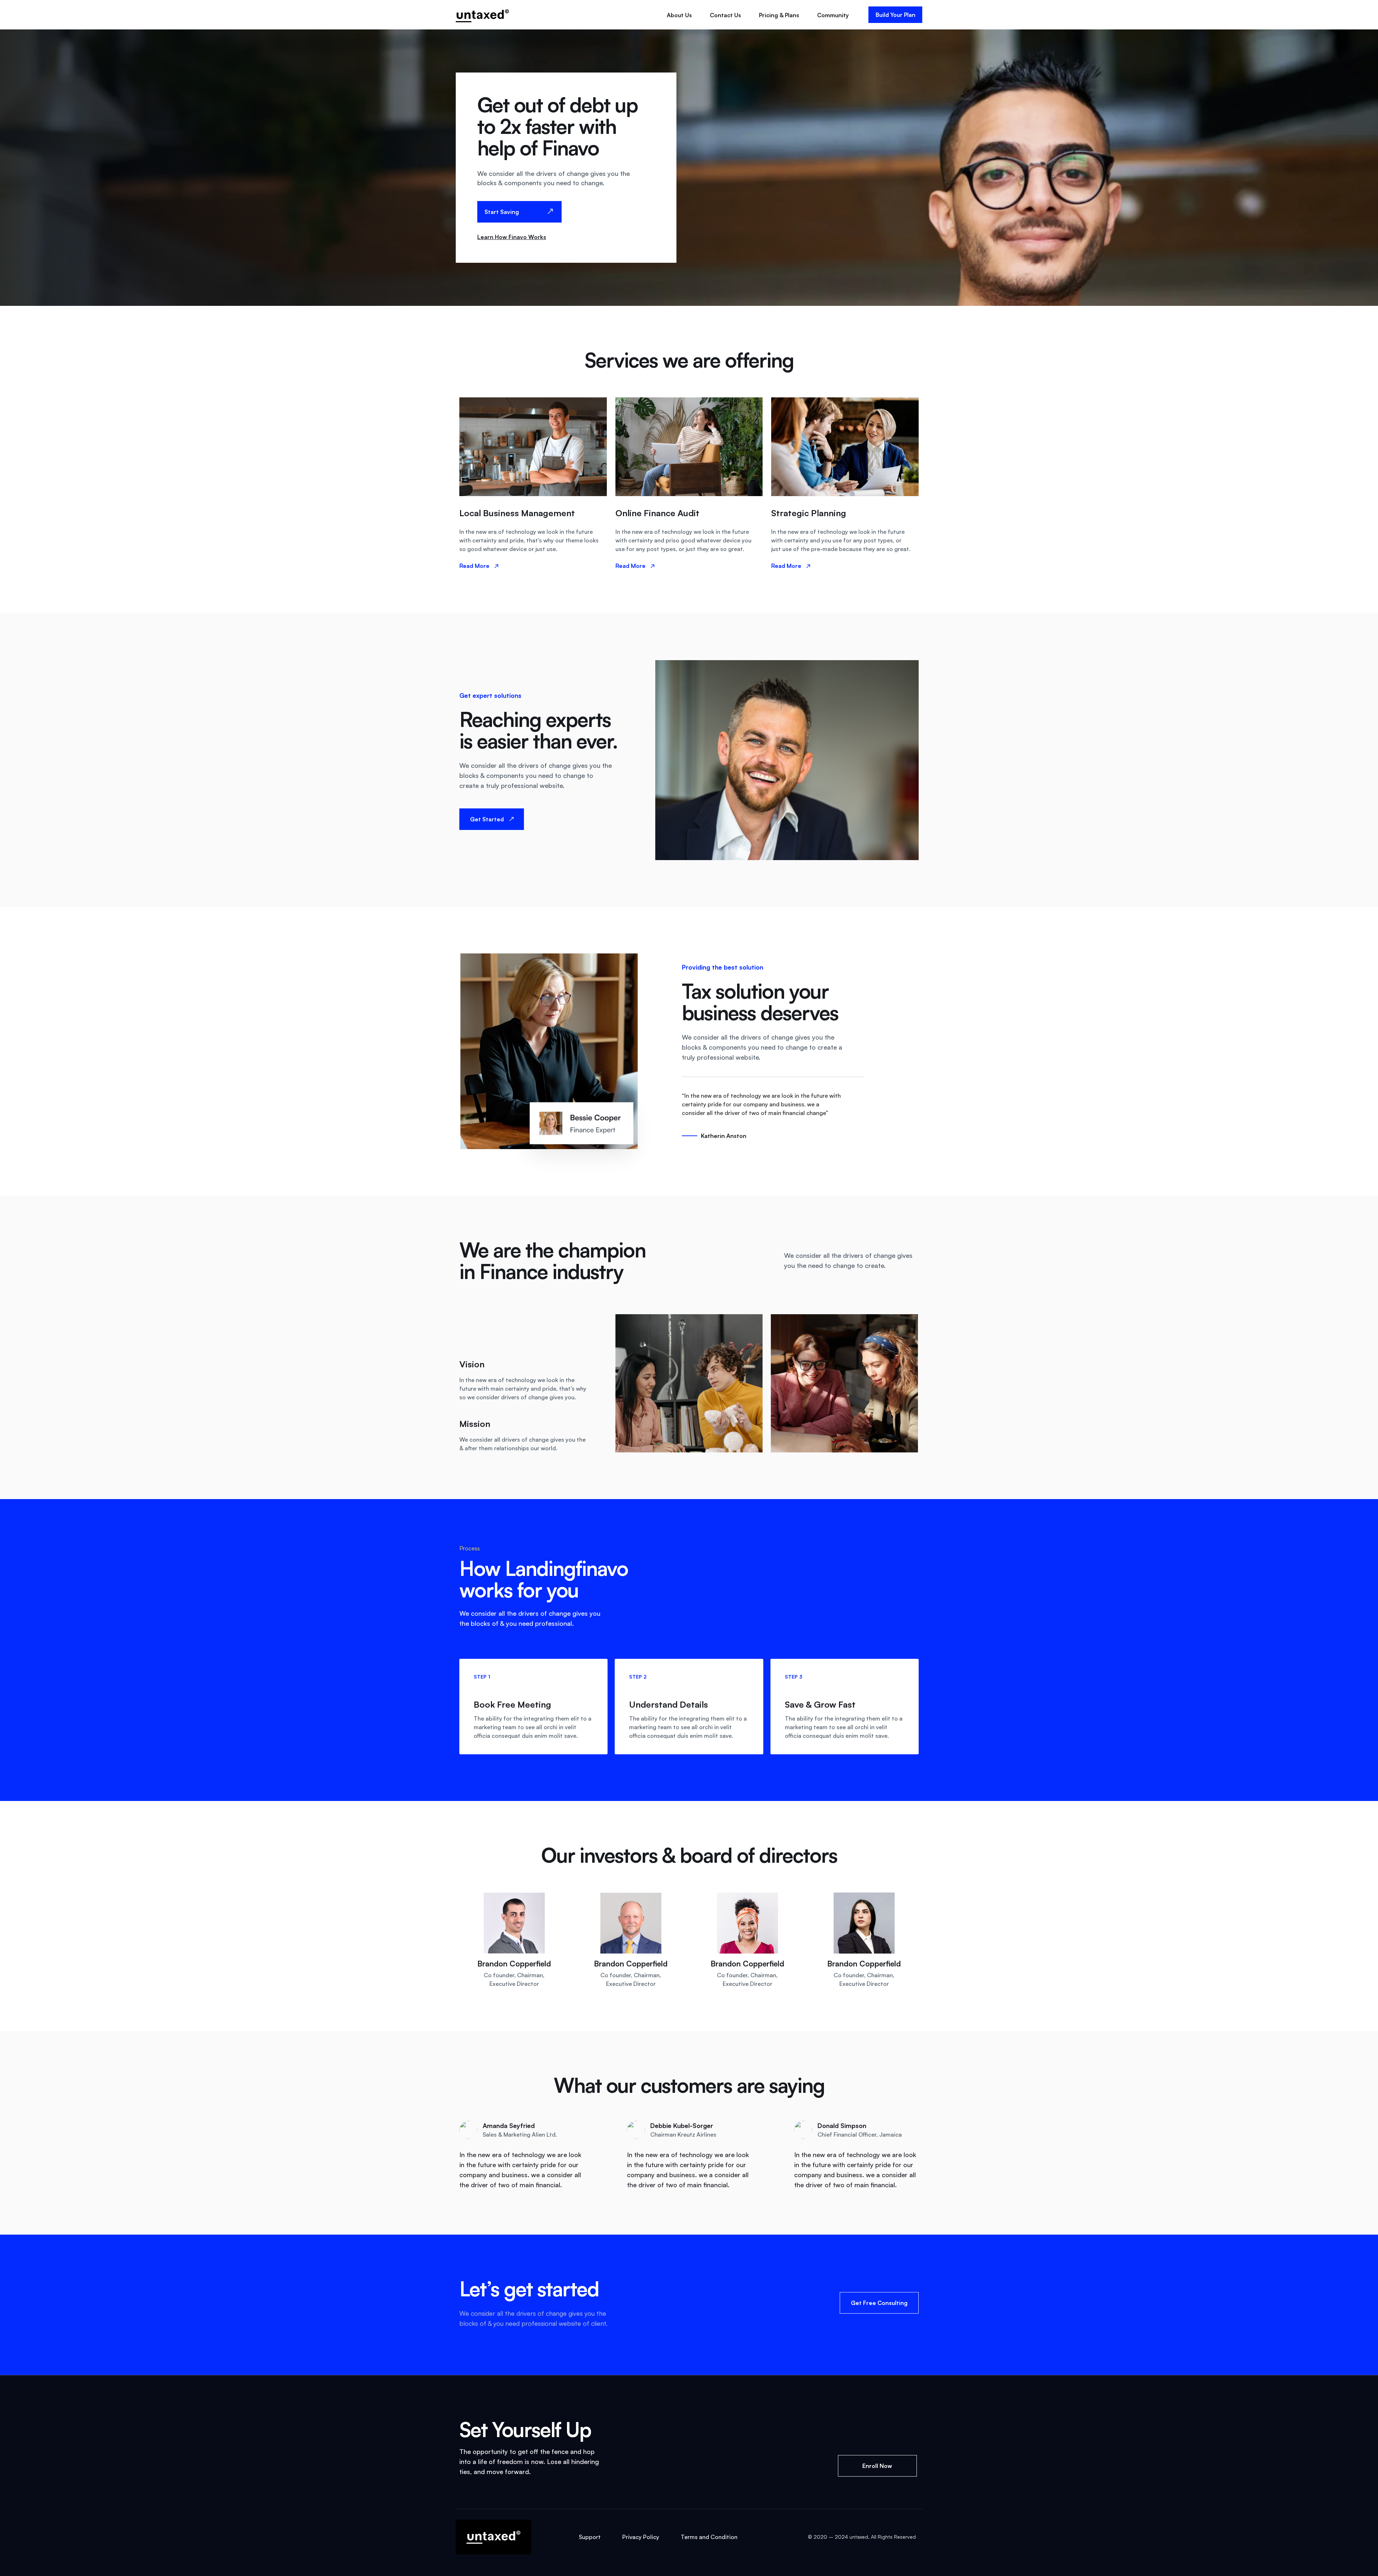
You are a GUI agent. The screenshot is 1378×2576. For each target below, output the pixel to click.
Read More (475, 566)
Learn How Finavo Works (512, 237)
